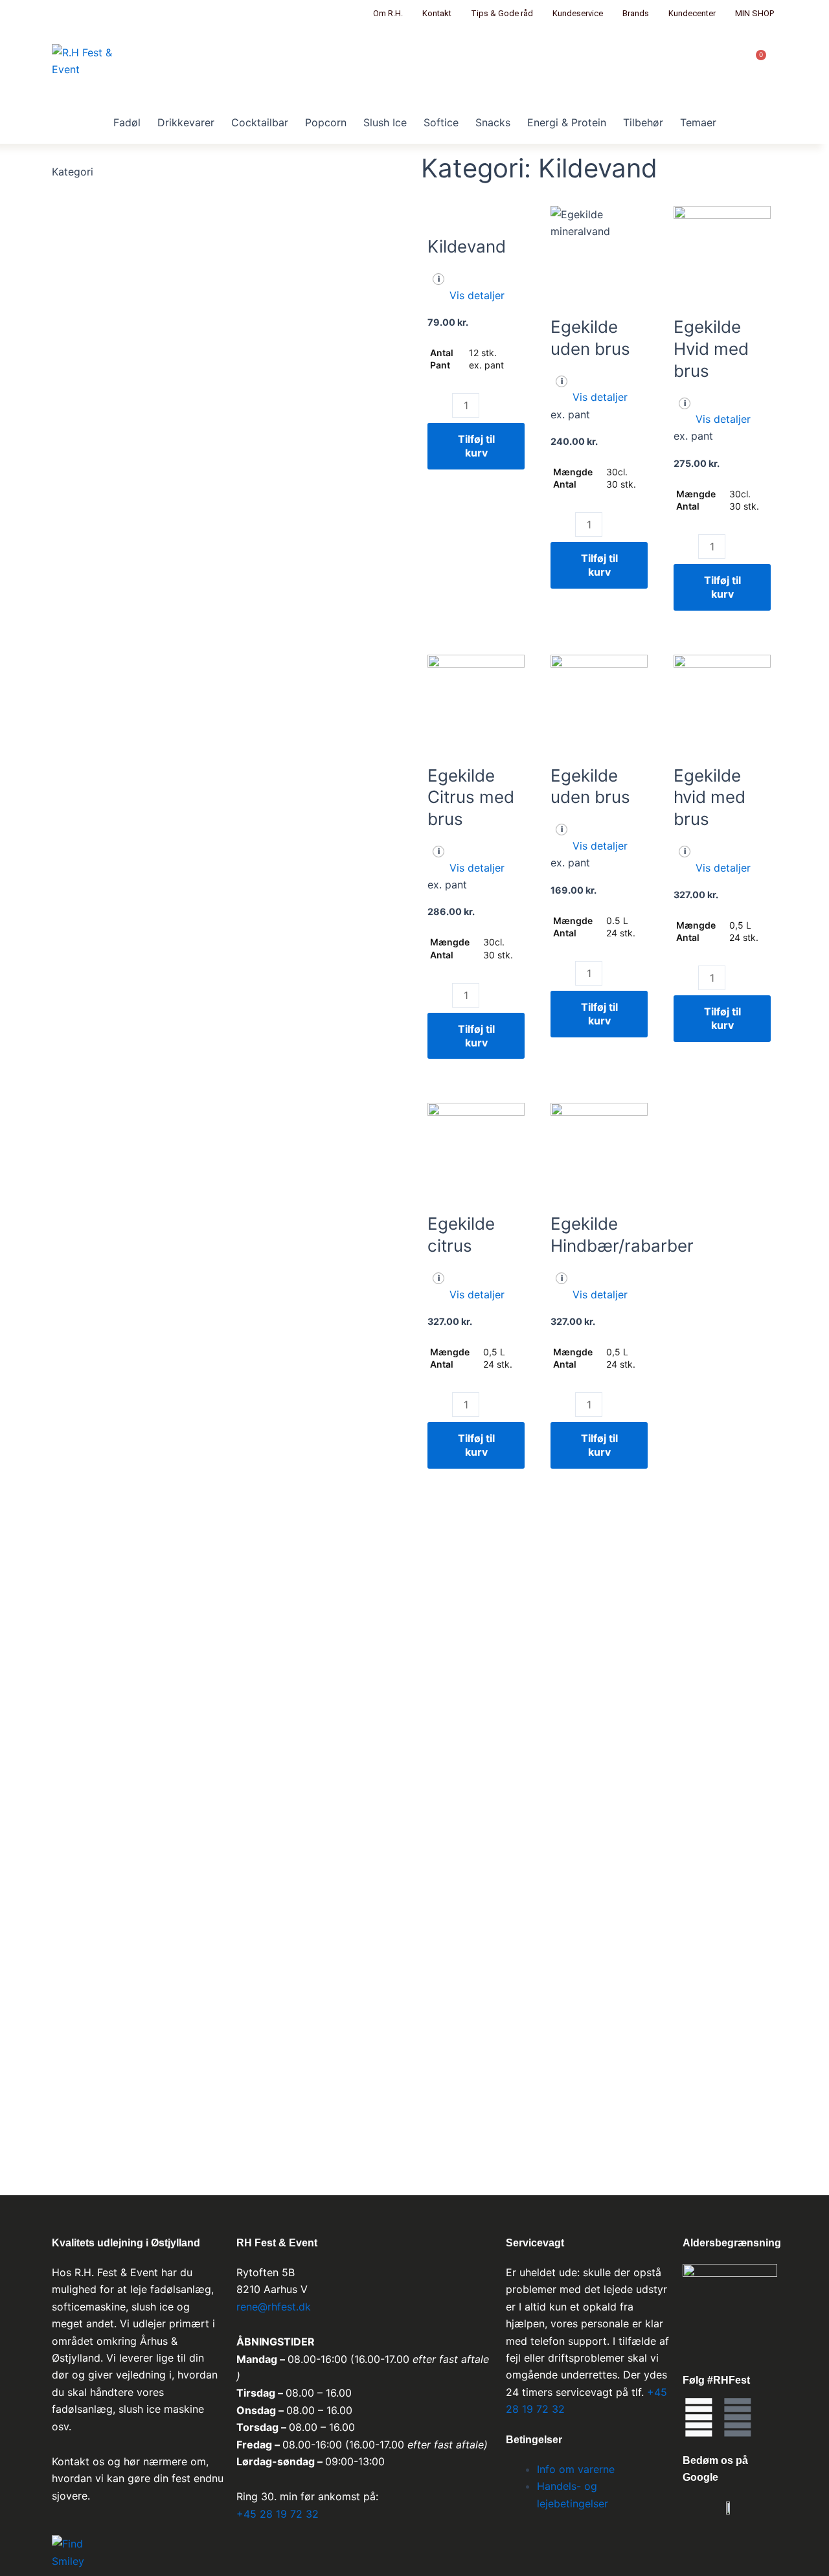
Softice (441, 122)
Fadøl (127, 122)
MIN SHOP (755, 13)
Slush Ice (385, 122)
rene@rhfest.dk (275, 2307)
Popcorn (326, 122)
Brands (636, 13)
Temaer (698, 122)
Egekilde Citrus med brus (471, 797)
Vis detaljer (477, 295)
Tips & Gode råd (502, 13)
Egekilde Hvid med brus (711, 349)
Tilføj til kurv (476, 446)
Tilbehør (643, 122)
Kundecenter (692, 13)
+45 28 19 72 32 (278, 2514)
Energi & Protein (567, 122)
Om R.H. (388, 13)
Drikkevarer (186, 122)
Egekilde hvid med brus (710, 797)
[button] (476, 295)
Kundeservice (578, 13)
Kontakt (437, 13)
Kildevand (467, 246)
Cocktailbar (260, 122)
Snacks (493, 122)
